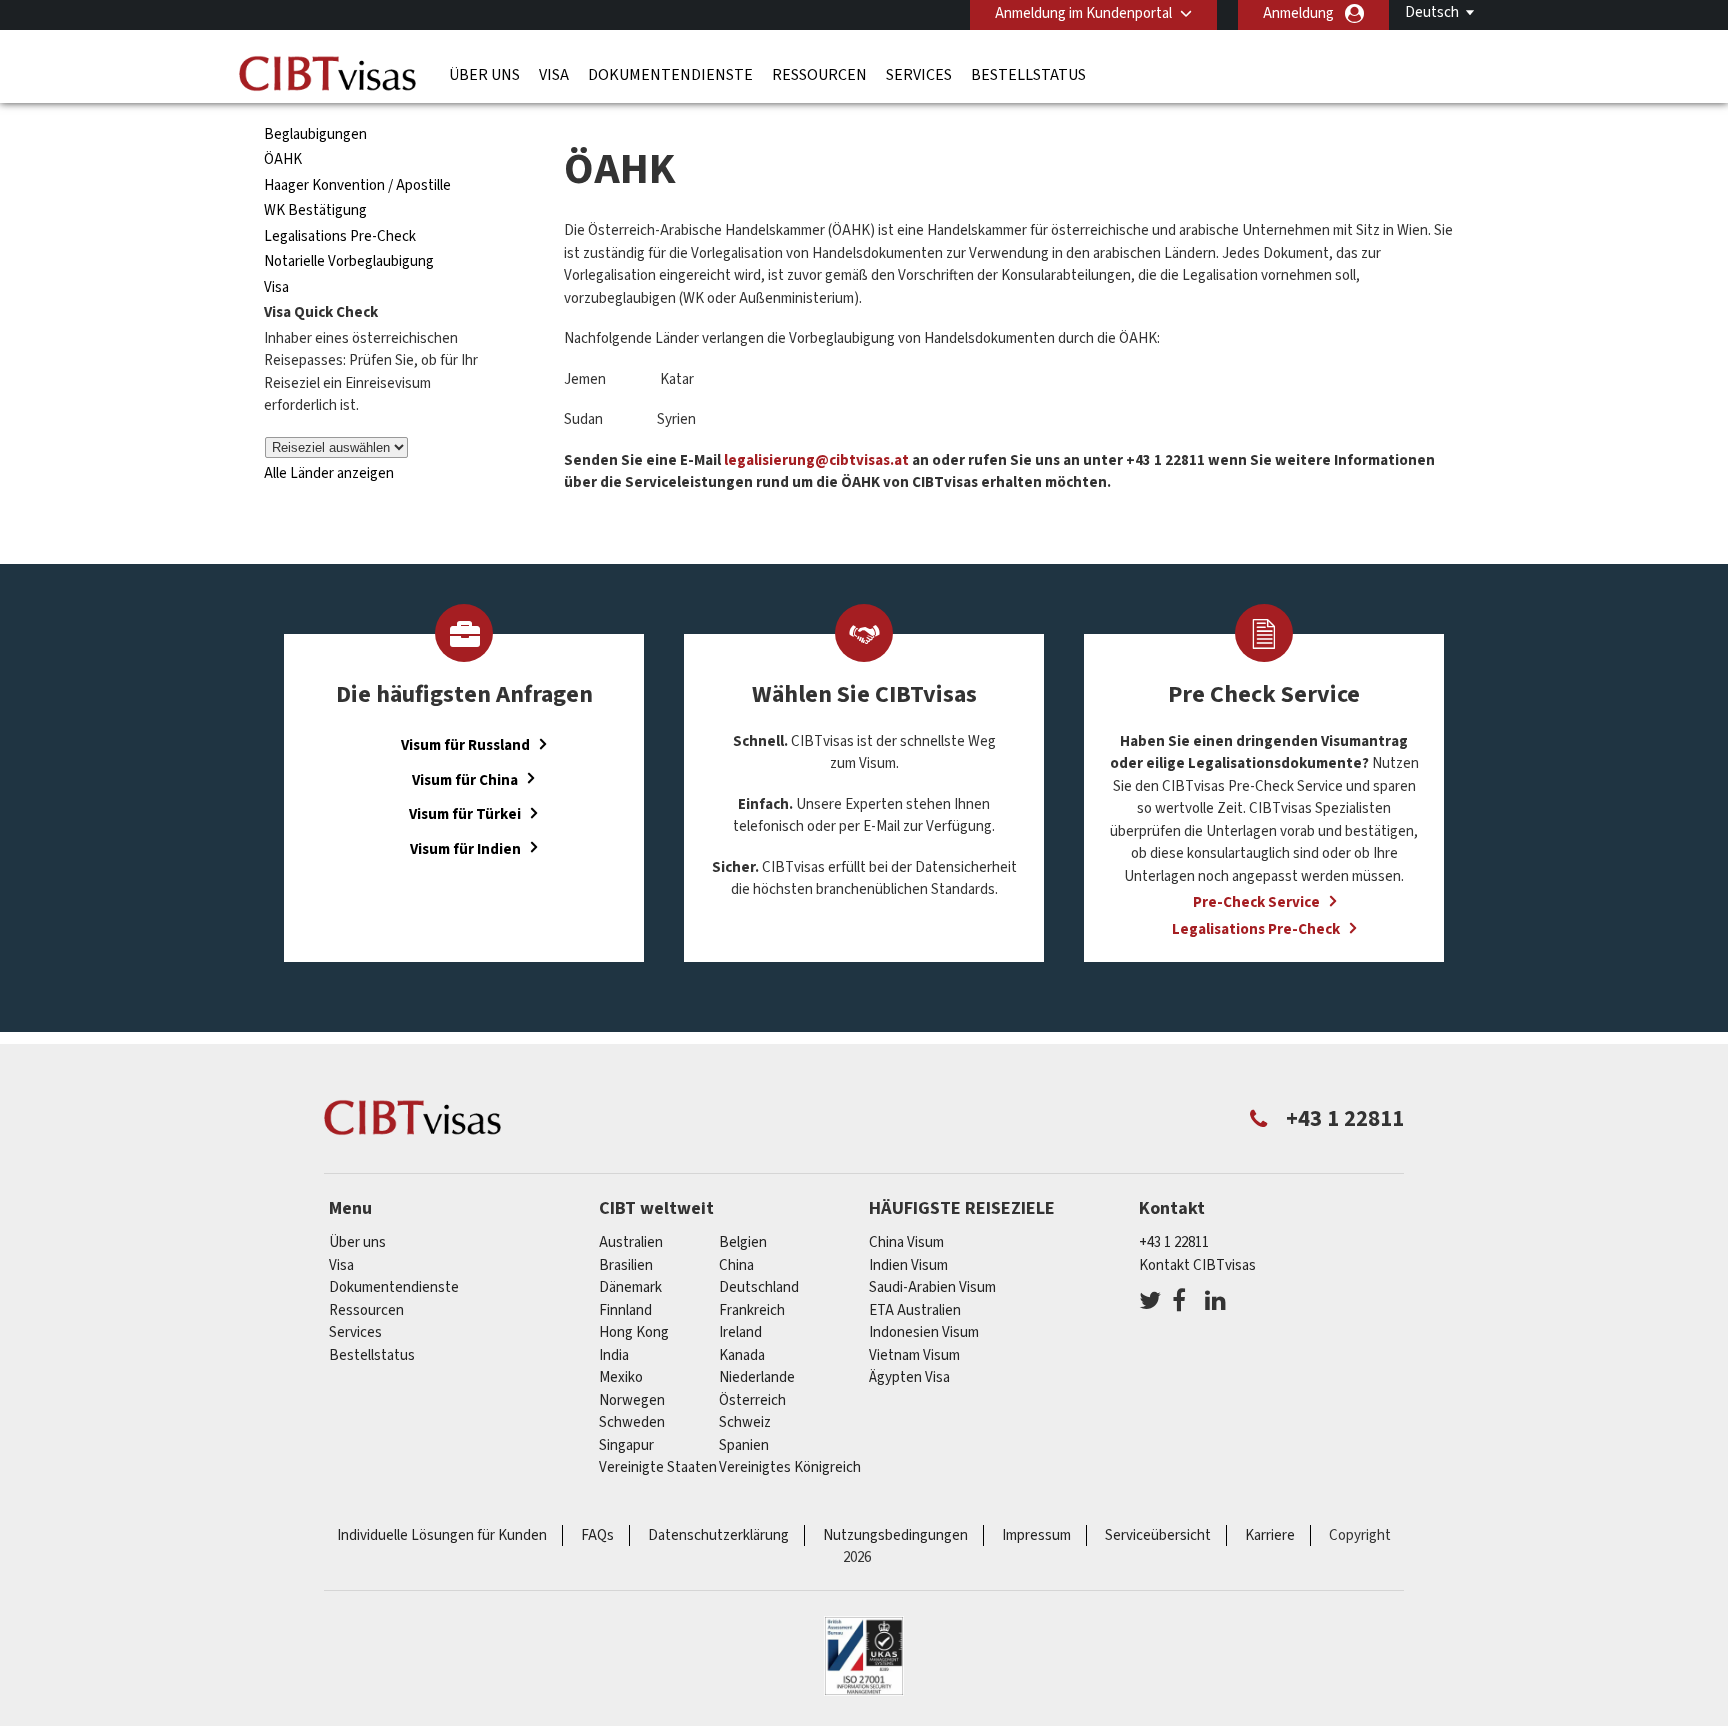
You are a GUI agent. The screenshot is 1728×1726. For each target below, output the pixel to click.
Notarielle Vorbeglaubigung (349, 261)
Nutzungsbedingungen (895, 1535)
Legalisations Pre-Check (340, 236)
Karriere (1270, 1535)
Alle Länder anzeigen (329, 473)
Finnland (625, 1310)
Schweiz (745, 1422)
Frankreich (752, 1310)
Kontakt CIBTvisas (1197, 1265)
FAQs (597, 1535)
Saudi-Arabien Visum (932, 1287)
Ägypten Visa (909, 1377)
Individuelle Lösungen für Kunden (442, 1535)
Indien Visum (908, 1265)
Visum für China (465, 779)
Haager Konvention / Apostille (357, 185)
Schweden (632, 1422)
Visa (554, 75)
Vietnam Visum (914, 1355)
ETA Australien (915, 1310)
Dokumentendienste (670, 75)
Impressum (1036, 1535)
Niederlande (757, 1377)
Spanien (744, 1445)
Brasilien (626, 1265)
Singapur (626, 1445)
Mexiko (621, 1377)
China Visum (906, 1242)
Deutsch (1432, 12)
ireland (740, 1332)
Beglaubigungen (315, 134)
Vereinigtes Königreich (790, 1467)
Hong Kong (634, 1332)
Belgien (743, 1242)
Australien (631, 1242)
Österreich (752, 1400)
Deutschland (759, 1287)
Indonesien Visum (924, 1332)
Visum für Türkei (465, 814)
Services (919, 75)
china (736, 1265)
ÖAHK (283, 159)
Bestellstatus (1028, 75)
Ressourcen (819, 75)
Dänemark (630, 1287)
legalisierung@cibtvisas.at (816, 460)
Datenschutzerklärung (718, 1535)
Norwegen (632, 1400)
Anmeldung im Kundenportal (1083, 13)
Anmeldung (1298, 13)
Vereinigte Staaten (658, 1467)
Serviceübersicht (1158, 1535)
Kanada (742, 1355)
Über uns (484, 75)
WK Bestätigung (315, 210)
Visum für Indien (465, 848)
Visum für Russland (465, 745)
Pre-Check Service (1256, 902)
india (614, 1355)
